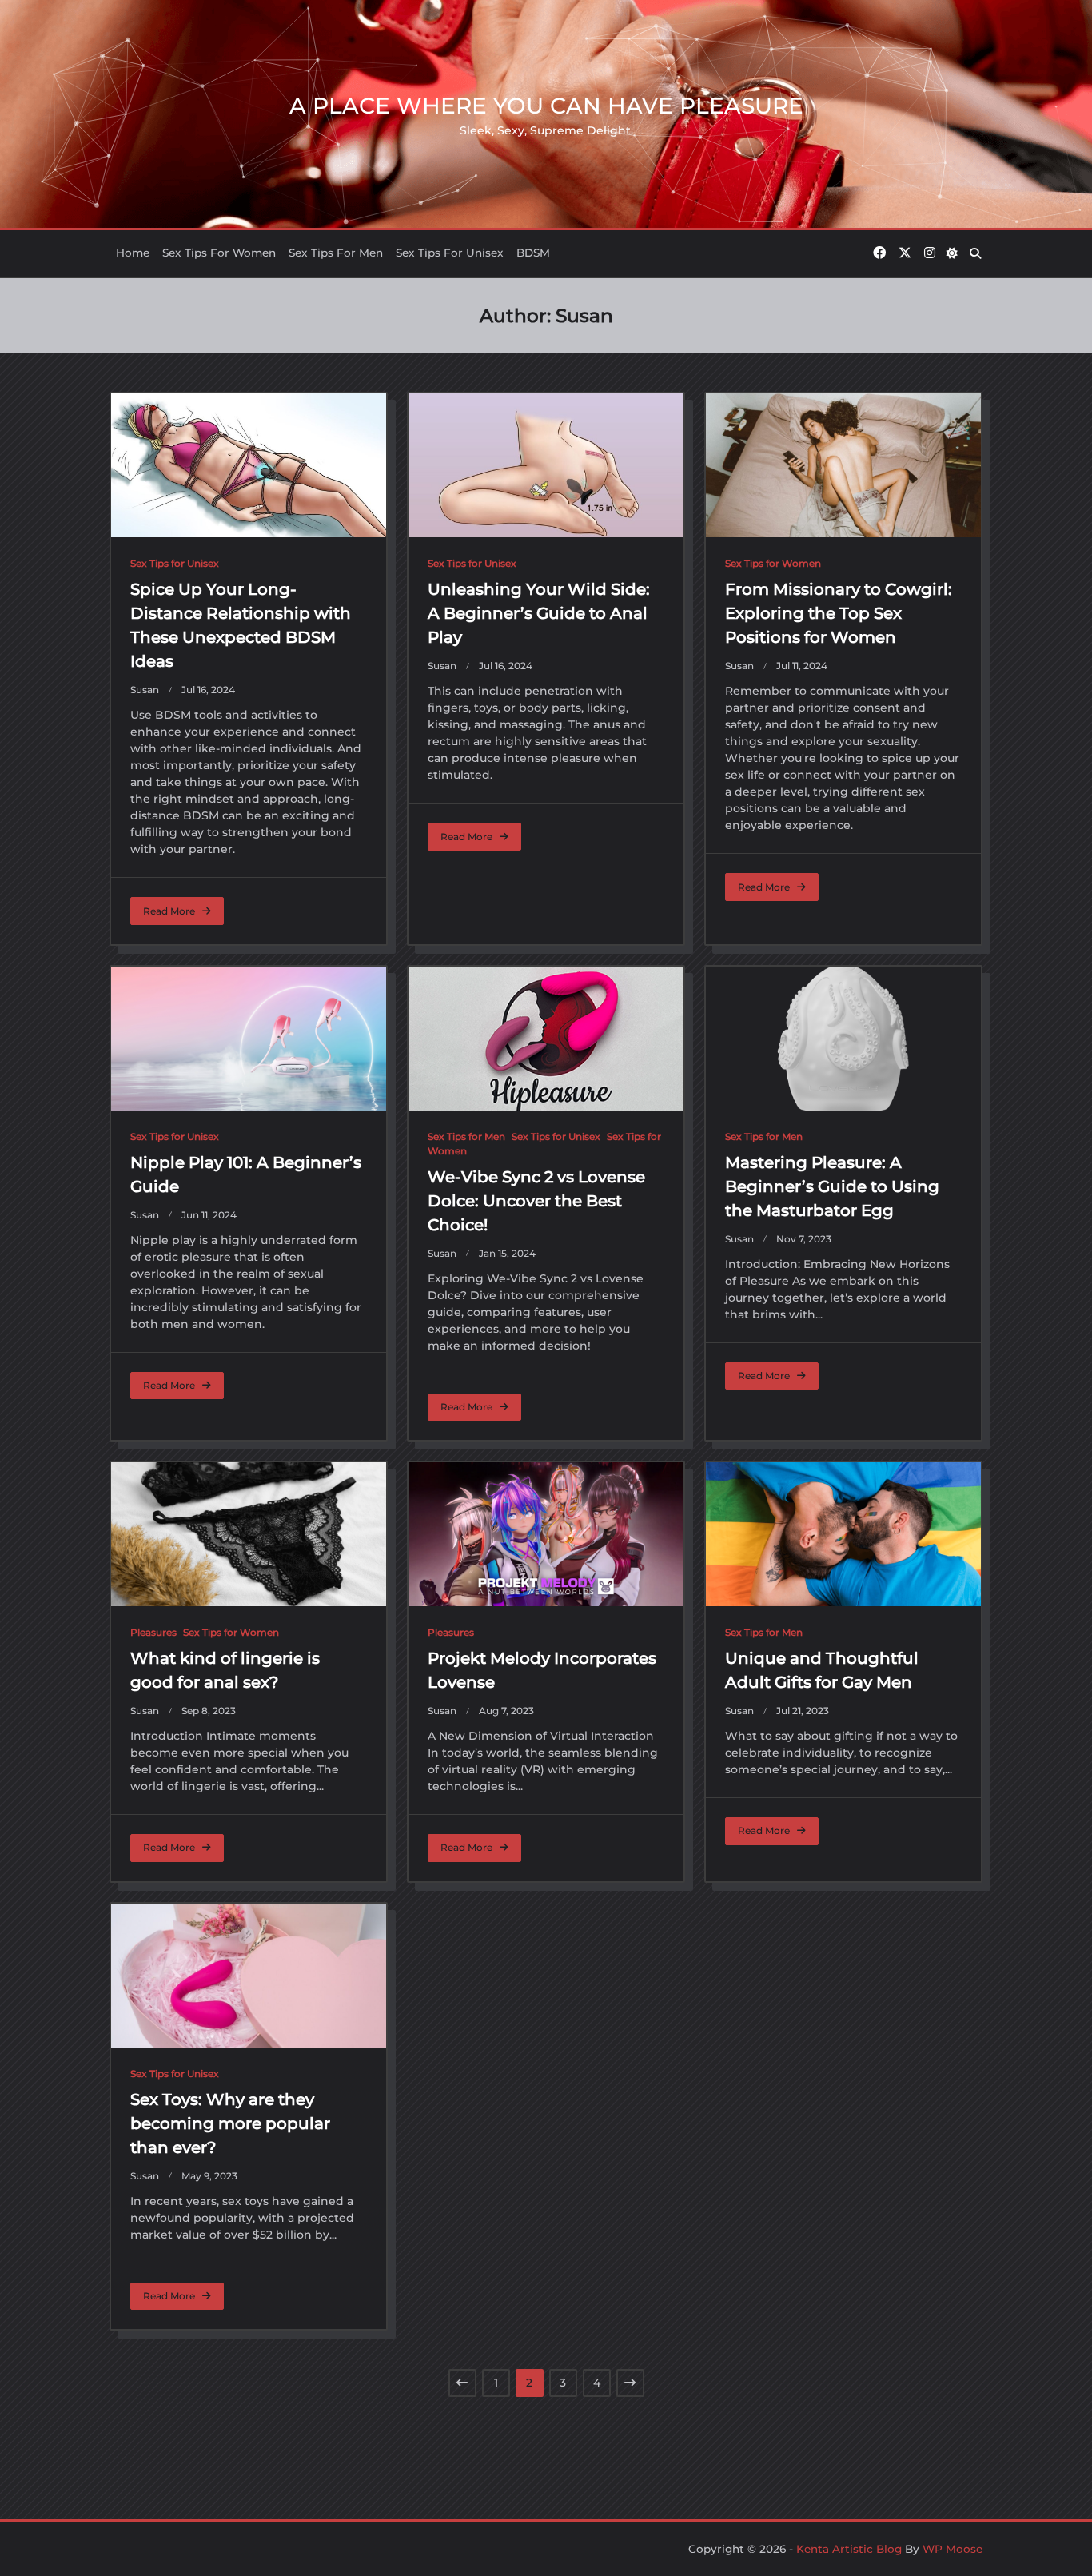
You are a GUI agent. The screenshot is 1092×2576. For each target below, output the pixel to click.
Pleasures (153, 1632)
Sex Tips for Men (336, 253)
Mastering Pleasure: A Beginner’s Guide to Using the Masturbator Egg (832, 1186)
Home (133, 253)
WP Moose (953, 2549)
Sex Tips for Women (219, 253)
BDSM (533, 253)
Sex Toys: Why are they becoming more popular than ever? (230, 2123)
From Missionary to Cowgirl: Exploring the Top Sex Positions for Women (839, 613)
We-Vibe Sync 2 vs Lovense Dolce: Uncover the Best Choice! (536, 1201)
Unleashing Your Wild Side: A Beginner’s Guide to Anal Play (539, 613)
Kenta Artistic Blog (849, 2549)
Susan (145, 690)
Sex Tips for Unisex (450, 253)
